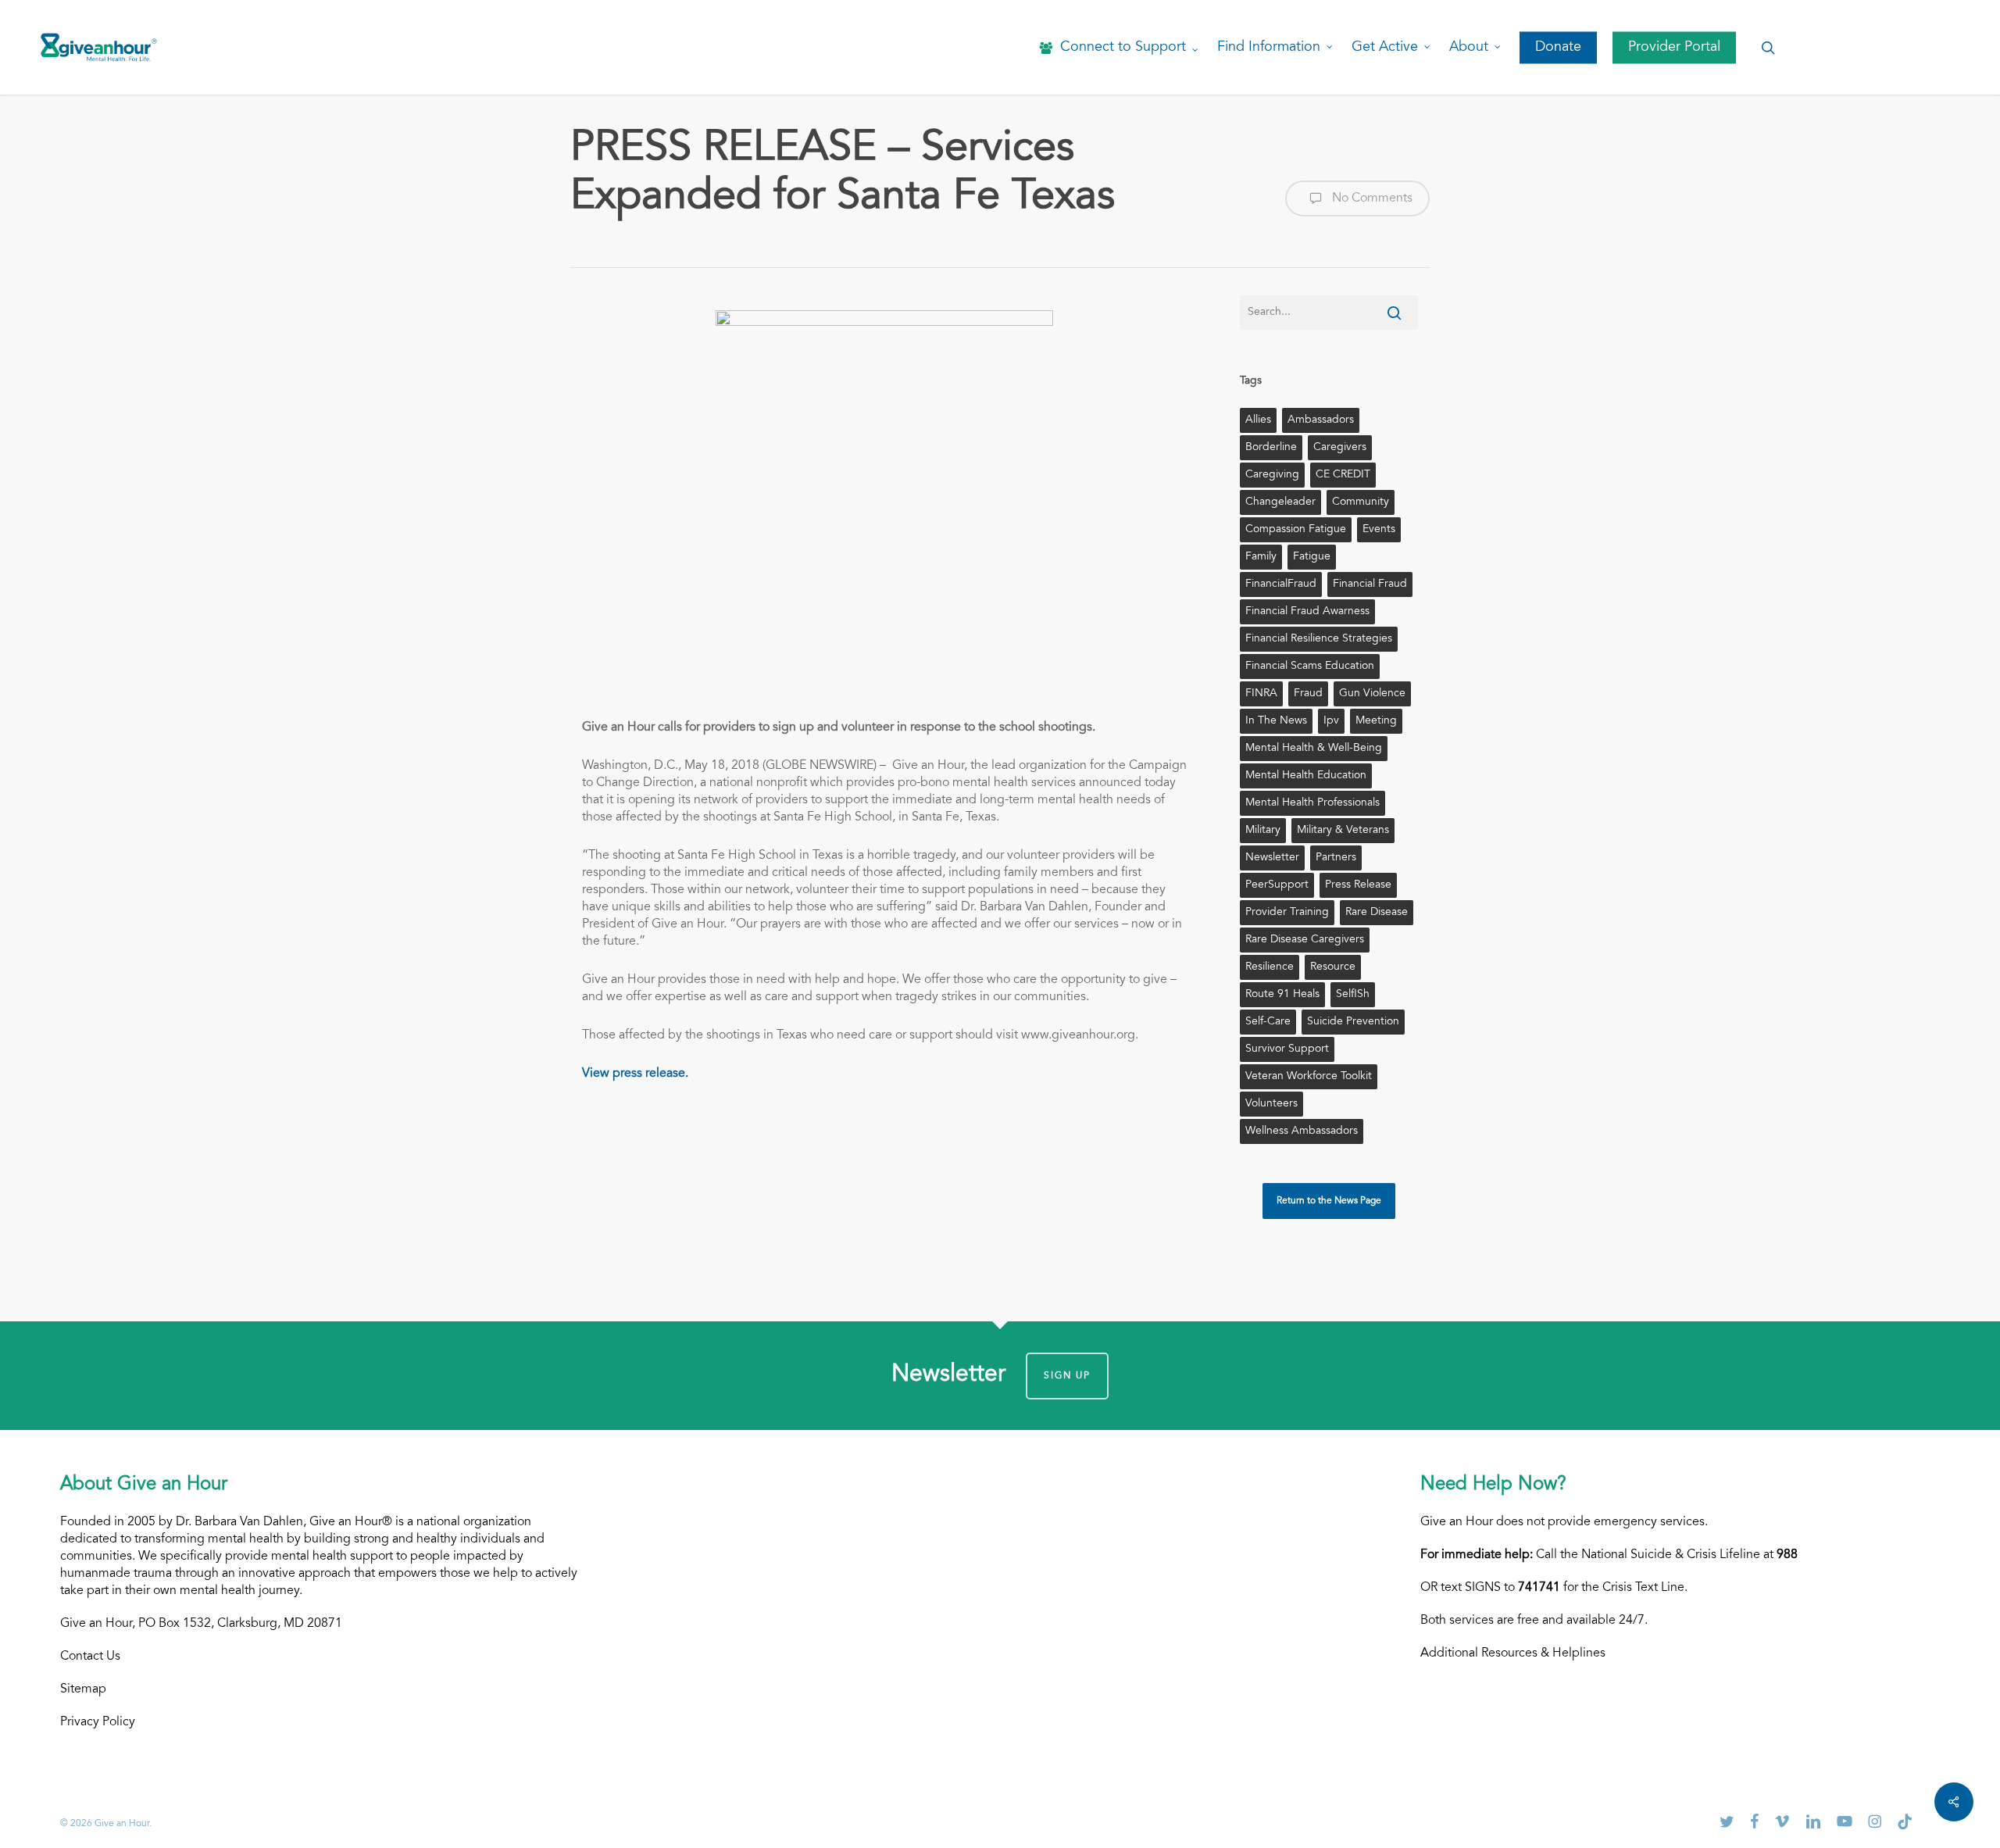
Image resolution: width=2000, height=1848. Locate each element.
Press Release (1358, 885)
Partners (1336, 858)
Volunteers (1271, 1104)
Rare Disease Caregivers (1305, 940)
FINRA (1261, 694)
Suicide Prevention (1353, 1022)
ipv (1331, 721)
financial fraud (1370, 584)
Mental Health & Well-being (1314, 749)
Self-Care (1268, 1022)
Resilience (1270, 967)
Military (1263, 831)
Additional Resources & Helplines (1513, 1653)
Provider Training (1287, 913)
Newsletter (1272, 858)
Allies (1258, 420)
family (1261, 557)
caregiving (1272, 475)
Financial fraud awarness (1307, 612)
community (1361, 502)
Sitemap (83, 1689)
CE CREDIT (1343, 475)
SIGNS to (1512, 1588)
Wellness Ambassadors (1302, 1131)
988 (1787, 1555)
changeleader (1280, 502)
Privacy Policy (98, 1722)
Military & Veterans (1343, 831)
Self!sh (1353, 995)
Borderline (1271, 448)
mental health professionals (1312, 803)
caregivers (1340, 448)
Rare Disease (1377, 913)
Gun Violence (1372, 694)
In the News (1276, 721)
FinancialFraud (1281, 584)
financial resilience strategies (1319, 639)
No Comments (1371, 198)
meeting (1376, 721)
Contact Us (90, 1657)
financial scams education (1310, 667)
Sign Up (1067, 1376)
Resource (1333, 967)
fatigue (1312, 557)
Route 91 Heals (1282, 995)
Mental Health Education (1306, 776)
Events (1379, 530)
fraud (1308, 694)
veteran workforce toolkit (1309, 1077)
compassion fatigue (1296, 530)
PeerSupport (1277, 885)
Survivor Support (1287, 1049)
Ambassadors (1321, 420)
